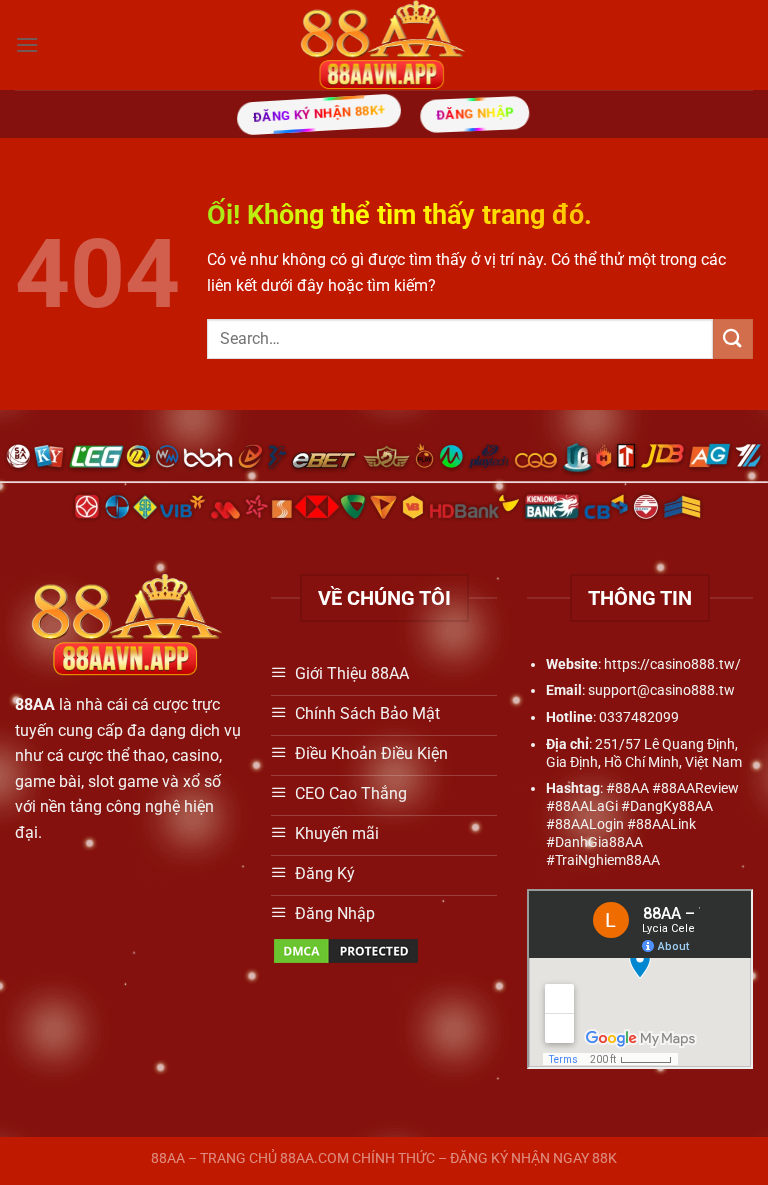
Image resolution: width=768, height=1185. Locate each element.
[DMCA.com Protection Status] (346, 949)
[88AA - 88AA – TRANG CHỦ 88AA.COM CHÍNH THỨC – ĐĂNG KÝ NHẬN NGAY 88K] (384, 45)
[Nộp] (733, 338)
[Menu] (27, 44)
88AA (35, 704)
